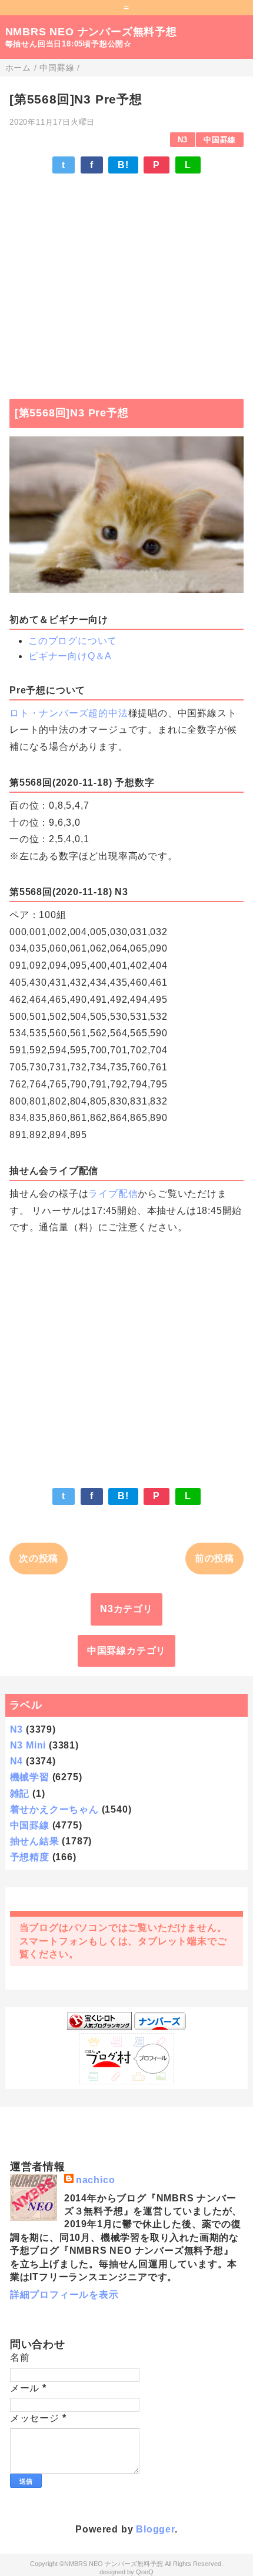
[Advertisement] (126, 281)
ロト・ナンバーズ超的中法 (69, 713)
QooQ (145, 2572)
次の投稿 (39, 1558)
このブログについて (73, 641)
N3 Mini (28, 1745)
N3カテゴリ (126, 1609)
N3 (183, 140)
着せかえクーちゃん (54, 1809)
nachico (96, 2180)
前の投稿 (214, 1558)
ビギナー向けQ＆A (70, 656)
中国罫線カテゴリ (126, 1651)
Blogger (155, 2529)
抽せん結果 (35, 1841)
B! (123, 165)
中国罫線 (220, 140)
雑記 (20, 1793)
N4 (17, 1761)
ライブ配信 (113, 1194)
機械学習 (30, 1777)
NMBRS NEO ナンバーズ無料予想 (91, 32)
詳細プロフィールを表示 (64, 2295)
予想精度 (30, 1857)
